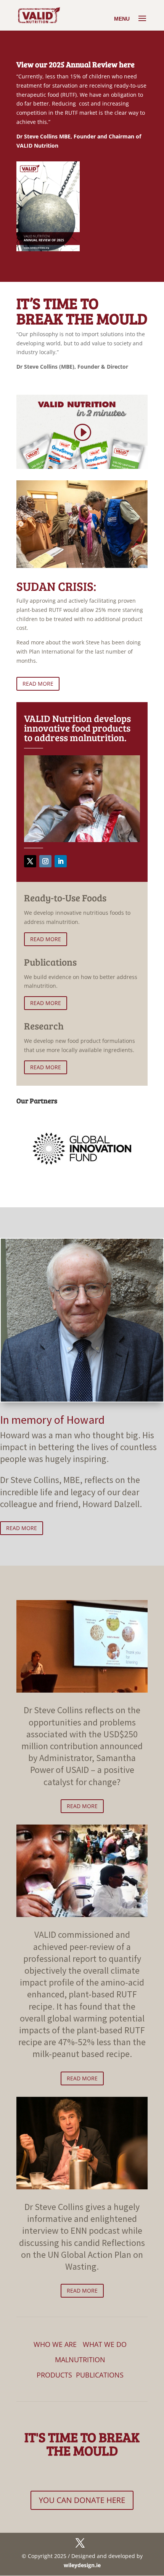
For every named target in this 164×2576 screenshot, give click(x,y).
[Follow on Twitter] (30, 861)
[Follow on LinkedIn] (61, 861)
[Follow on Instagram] (45, 861)
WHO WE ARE (55, 2344)
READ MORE (38, 684)
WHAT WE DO (105, 2344)
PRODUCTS (54, 2375)
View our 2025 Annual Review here (76, 64)
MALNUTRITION (80, 2360)
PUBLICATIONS (100, 2375)
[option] (82, 1148)
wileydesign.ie (82, 2565)
